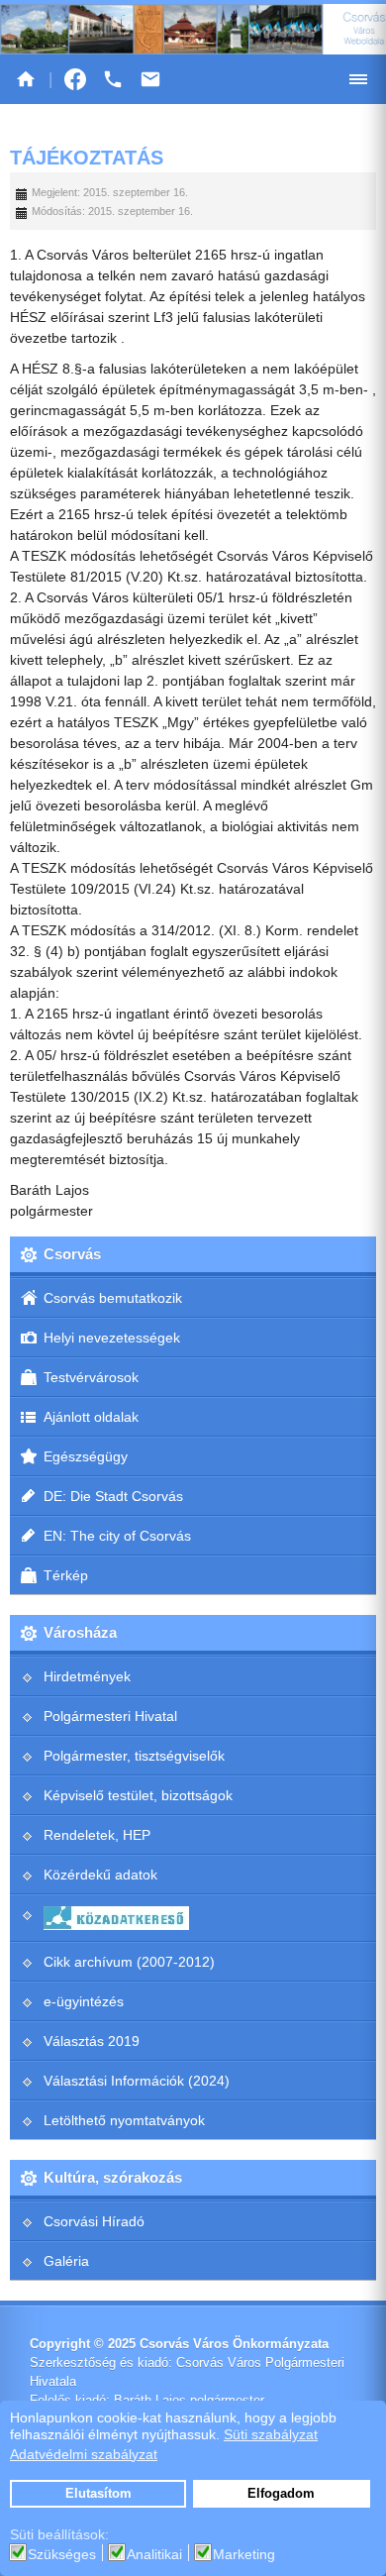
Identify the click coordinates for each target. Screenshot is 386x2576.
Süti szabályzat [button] (271, 2434)
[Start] (26, 79)
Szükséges (62, 2554)
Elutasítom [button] (98, 2494)
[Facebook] (75, 79)
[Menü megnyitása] (358, 79)
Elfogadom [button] (281, 2494)
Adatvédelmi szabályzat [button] (84, 2454)
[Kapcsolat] (150, 79)
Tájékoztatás (87, 158)
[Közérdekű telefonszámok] (113, 79)
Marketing (244, 2554)
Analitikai (154, 2554)
